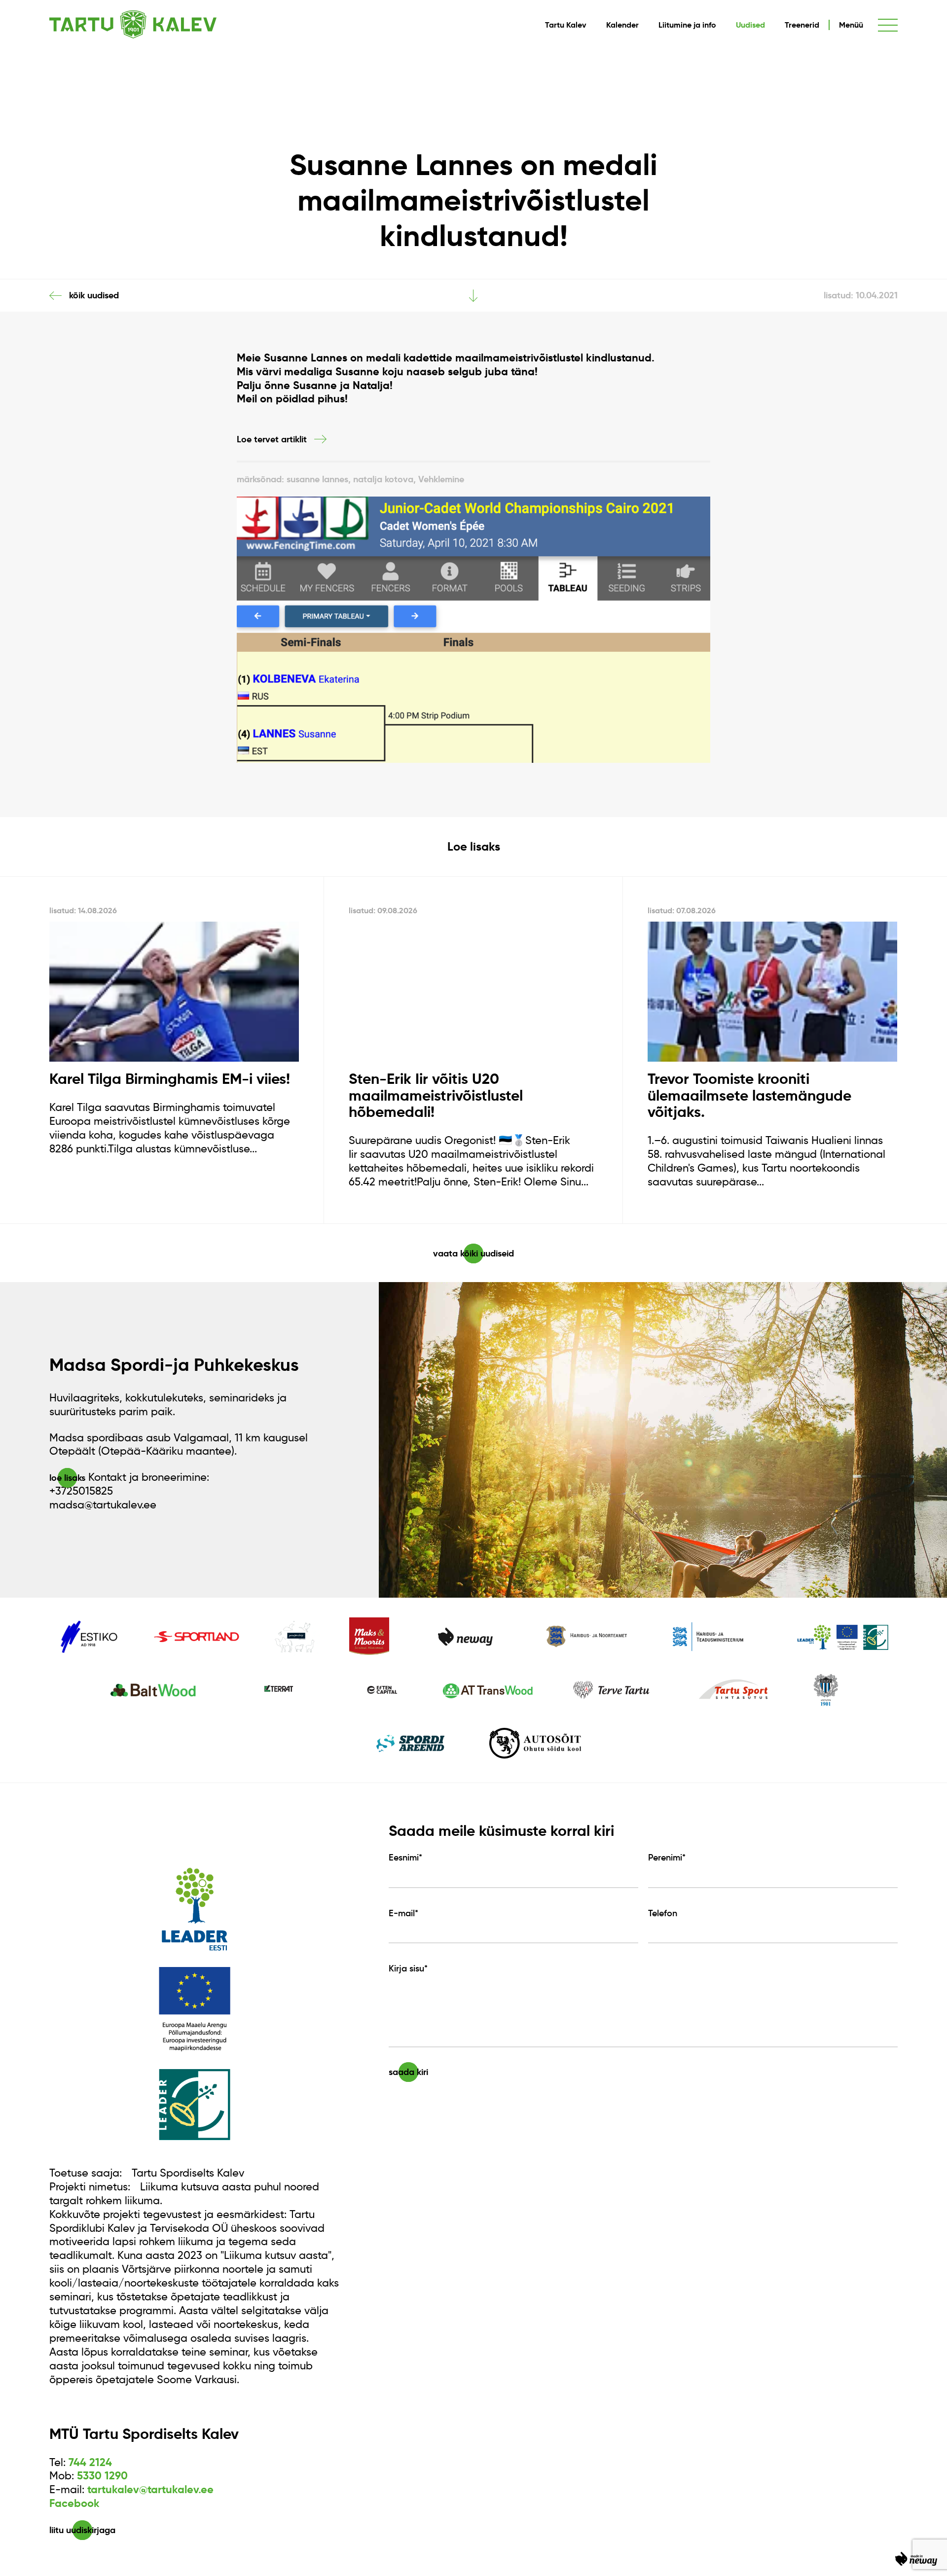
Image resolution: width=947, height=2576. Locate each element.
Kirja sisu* (408, 1968)
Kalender (622, 25)
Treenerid (802, 25)
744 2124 (90, 2462)
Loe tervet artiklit (272, 439)
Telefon (663, 1913)
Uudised (750, 25)
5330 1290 (102, 2476)
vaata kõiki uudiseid (473, 1253)
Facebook (74, 2503)
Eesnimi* (405, 1858)
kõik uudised (94, 295)
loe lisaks (67, 1478)
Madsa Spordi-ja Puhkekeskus (174, 1365)
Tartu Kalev (566, 25)
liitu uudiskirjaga (82, 2530)
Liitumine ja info (687, 25)
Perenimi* (667, 1858)
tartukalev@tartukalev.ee (150, 2489)
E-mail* (403, 1913)
